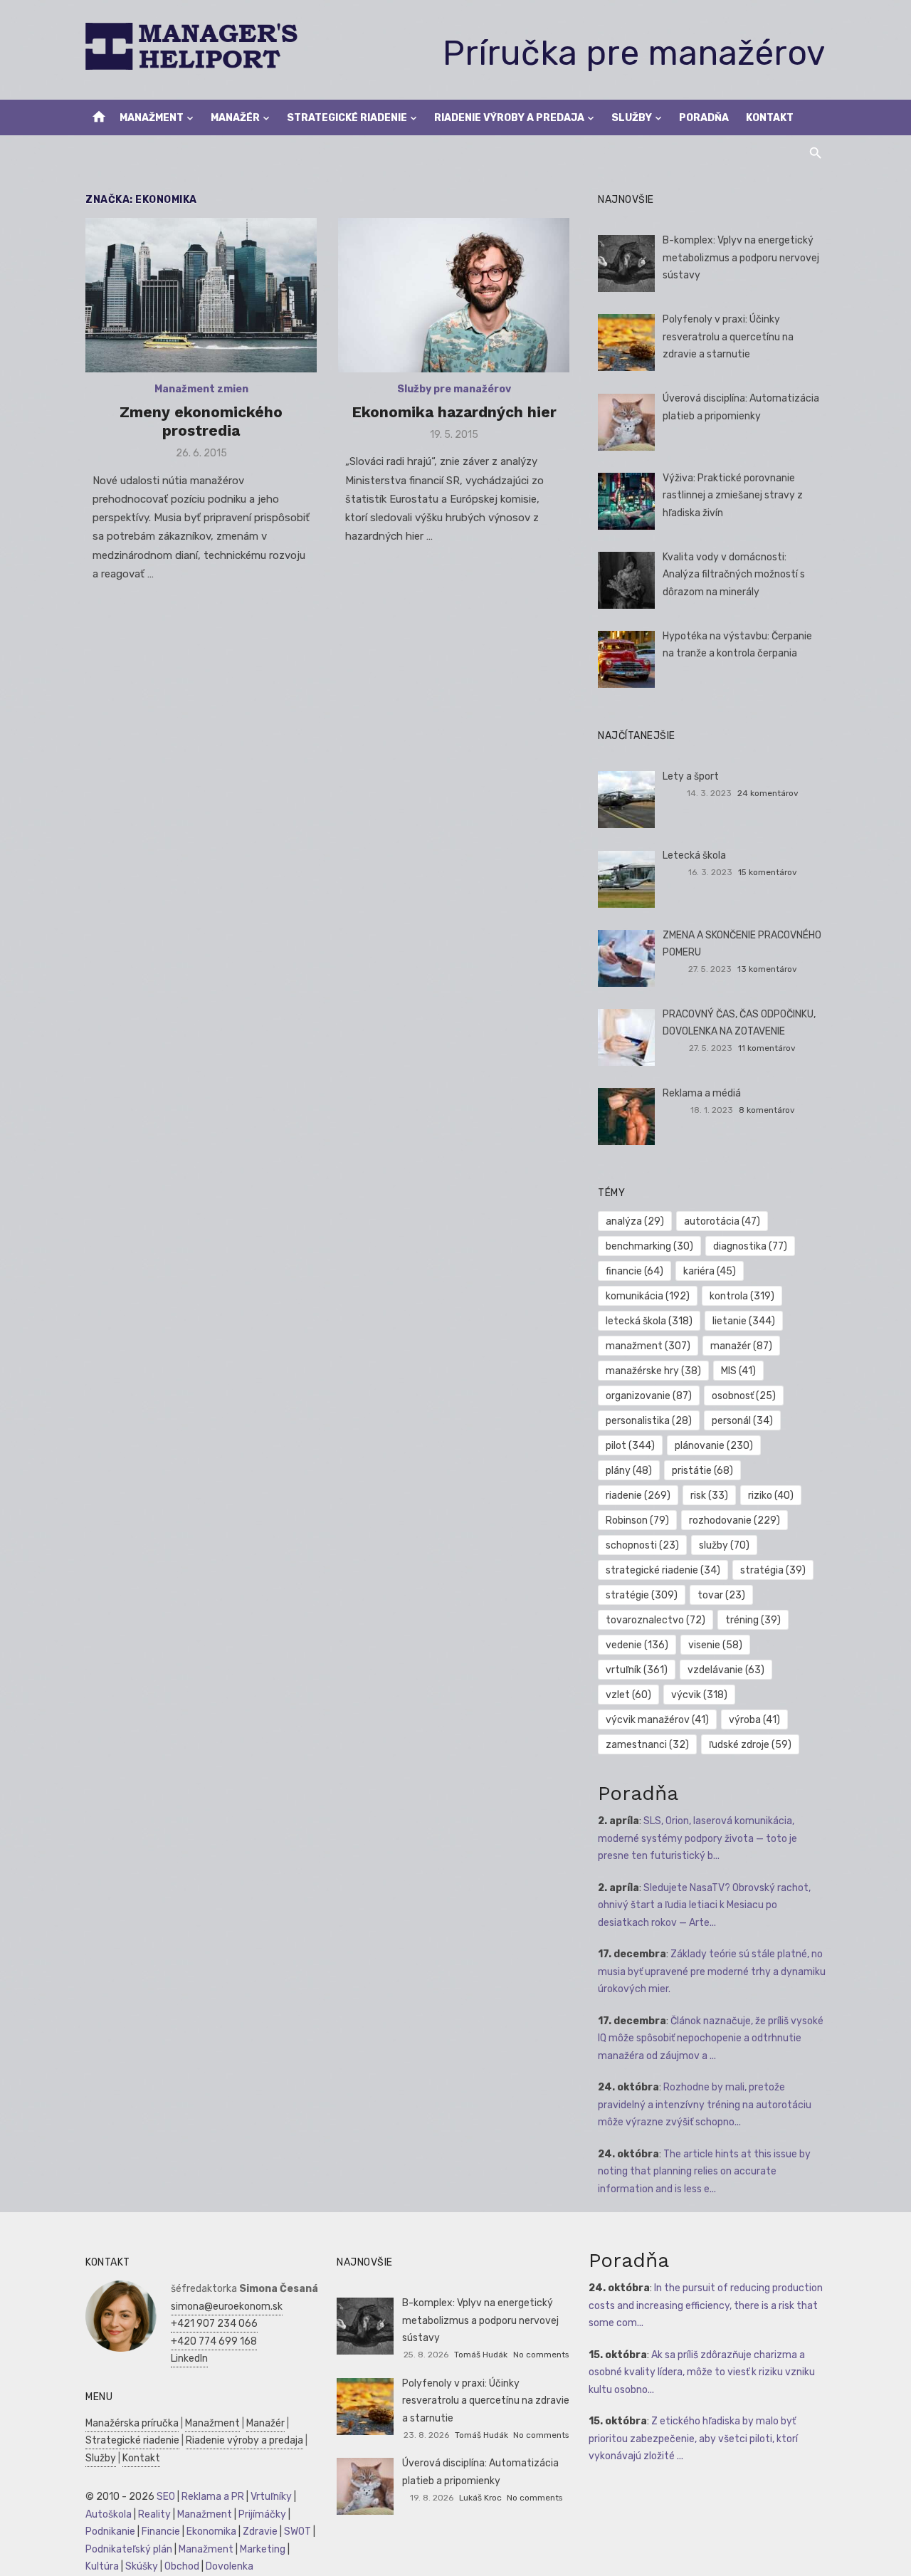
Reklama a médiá (702, 1093)
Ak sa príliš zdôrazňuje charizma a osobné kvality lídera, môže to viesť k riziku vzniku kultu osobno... (702, 2372)
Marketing (263, 2549)
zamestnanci (647, 1745)
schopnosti (642, 1545)
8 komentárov (767, 1110)
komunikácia (648, 1296)
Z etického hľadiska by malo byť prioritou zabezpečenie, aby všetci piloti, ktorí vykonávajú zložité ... (693, 2439)
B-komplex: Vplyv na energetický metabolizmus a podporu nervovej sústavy (741, 258)
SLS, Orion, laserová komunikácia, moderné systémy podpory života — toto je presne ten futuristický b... (697, 1838)
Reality (154, 2514)
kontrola (742, 1296)
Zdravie (260, 2532)
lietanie (744, 1321)
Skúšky (142, 2566)
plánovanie (714, 1446)
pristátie (702, 1471)
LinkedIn (189, 2358)
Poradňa (704, 118)
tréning (753, 1620)
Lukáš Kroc (480, 2498)
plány (629, 1471)
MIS (738, 1371)
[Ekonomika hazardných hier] (454, 295)
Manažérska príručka (132, 2423)
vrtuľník (637, 1670)
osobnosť (744, 1396)
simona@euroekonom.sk (227, 2307)
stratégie (642, 1595)
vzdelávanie (726, 1670)
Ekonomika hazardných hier (454, 412)
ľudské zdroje (750, 1745)
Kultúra (102, 2566)
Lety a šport (691, 776)
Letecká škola (694, 855)
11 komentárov (767, 1048)
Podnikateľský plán (129, 2549)
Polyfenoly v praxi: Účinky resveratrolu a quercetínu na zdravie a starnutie (728, 337)
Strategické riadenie (347, 118)
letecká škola (649, 1321)
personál (742, 1421)
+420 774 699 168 (214, 2341)
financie (634, 1271)
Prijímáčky (262, 2514)
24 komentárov (768, 793)
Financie (161, 2532)
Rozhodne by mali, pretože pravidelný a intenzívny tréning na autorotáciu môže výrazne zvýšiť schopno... (705, 2105)
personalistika (649, 1421)
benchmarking (649, 1246)
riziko (771, 1496)
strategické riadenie (663, 1570)
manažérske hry (653, 1371)
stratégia (773, 1570)
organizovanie (649, 1396)
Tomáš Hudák (481, 2355)
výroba (754, 1720)
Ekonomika (211, 2532)
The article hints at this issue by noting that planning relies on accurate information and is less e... (704, 2172)
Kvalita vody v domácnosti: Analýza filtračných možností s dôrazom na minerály (734, 575)
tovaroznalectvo (655, 1620)
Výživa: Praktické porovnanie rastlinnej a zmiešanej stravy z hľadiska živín (733, 496)
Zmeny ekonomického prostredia (201, 421)
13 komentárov (767, 969)
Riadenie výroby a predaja (509, 118)
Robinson (637, 1520)
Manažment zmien (201, 389)
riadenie (638, 1496)
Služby (632, 118)
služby (724, 1545)
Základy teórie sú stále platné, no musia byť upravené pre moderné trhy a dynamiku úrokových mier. (712, 1972)
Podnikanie (110, 2532)
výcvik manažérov (657, 1720)
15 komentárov (768, 872)
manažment (648, 1346)
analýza (635, 1221)
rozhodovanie (734, 1520)
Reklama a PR (213, 2497)
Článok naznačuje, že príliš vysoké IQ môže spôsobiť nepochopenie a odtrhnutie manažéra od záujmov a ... (711, 2038)
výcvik (699, 1695)
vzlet (628, 1695)
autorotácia (722, 1221)
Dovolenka (230, 2566)
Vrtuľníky (271, 2497)
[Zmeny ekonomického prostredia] (201, 295)
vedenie (637, 1645)
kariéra (710, 1271)
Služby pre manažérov (454, 389)
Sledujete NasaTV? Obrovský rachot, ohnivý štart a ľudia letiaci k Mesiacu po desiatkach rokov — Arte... (704, 1905)
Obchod (182, 2566)
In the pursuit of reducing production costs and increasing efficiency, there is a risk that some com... (706, 2305)
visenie (715, 1645)
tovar (721, 1595)
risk (709, 1496)
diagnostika (750, 1246)
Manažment (152, 118)
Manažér (235, 118)
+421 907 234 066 (214, 2324)
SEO (166, 2497)
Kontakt (770, 118)
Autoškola (109, 2514)
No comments (541, 2355)
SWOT (297, 2532)
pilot (630, 1446)
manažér (741, 1346)
